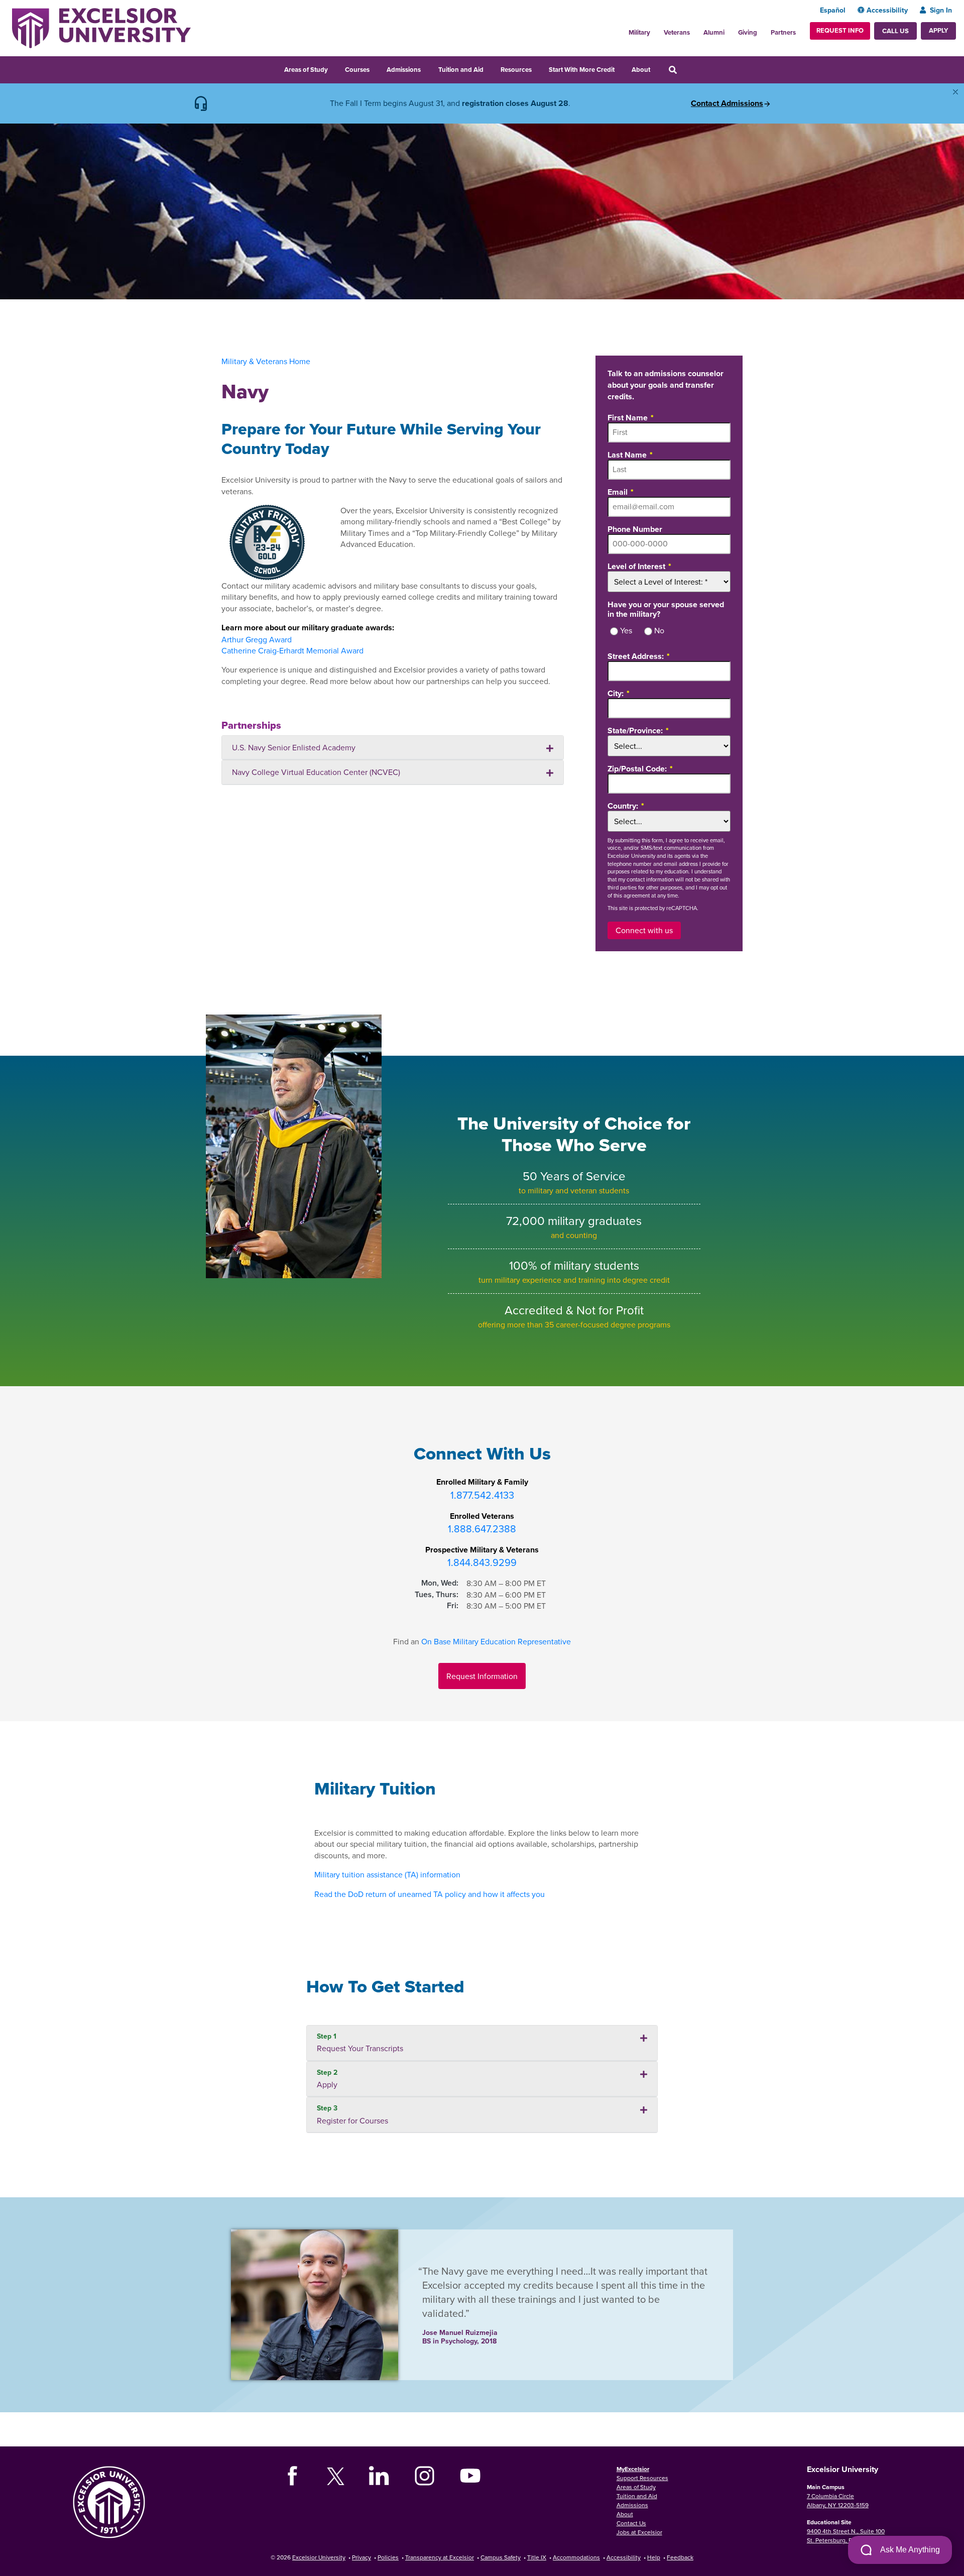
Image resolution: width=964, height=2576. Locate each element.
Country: (623, 805)
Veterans (677, 32)
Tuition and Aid (461, 70)
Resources (516, 70)
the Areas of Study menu (334, 68)
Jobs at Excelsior (639, 2532)
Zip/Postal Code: (637, 768)
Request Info (840, 30)
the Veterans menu (695, 30)
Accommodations (576, 2557)
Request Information (482, 1676)
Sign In (941, 10)
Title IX (537, 2557)
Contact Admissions (727, 103)
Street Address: (636, 656)
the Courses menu (376, 68)
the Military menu (656, 30)
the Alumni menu (730, 30)
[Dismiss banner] (955, 92)
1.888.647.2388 (482, 1529)
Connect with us (644, 930)
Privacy (361, 2557)
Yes (626, 631)
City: (616, 693)
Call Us (895, 31)
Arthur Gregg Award (257, 639)
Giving (748, 32)
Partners (783, 32)
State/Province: (635, 730)
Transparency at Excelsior (440, 2557)
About (641, 70)
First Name (628, 417)
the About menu (657, 68)
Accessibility (887, 10)
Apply (938, 30)
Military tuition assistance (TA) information (387, 1874)
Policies (388, 2557)
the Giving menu (763, 30)
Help (654, 2557)
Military (639, 32)
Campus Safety (501, 2557)
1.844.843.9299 (482, 1562)
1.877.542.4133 (482, 1495)
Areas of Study (306, 70)
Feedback (680, 2557)
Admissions (404, 70)
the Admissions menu (427, 68)
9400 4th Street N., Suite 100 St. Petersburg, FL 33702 (846, 2536)
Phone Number (635, 529)
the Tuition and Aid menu (490, 68)
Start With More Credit (582, 70)
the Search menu (686, 68)
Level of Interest (636, 566)
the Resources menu (538, 68)
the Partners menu (800, 30)
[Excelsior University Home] (101, 27)
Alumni (714, 32)
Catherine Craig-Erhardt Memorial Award (292, 650)
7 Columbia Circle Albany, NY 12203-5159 (838, 2500)
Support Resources (642, 2478)
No (659, 631)
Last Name (627, 454)
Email (618, 491)
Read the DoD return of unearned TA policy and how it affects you (430, 1894)
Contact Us (631, 2523)
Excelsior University (319, 2557)
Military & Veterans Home (266, 361)
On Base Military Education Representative (496, 1641)
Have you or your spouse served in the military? (666, 609)
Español (833, 10)
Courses (357, 70)
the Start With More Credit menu (621, 68)
